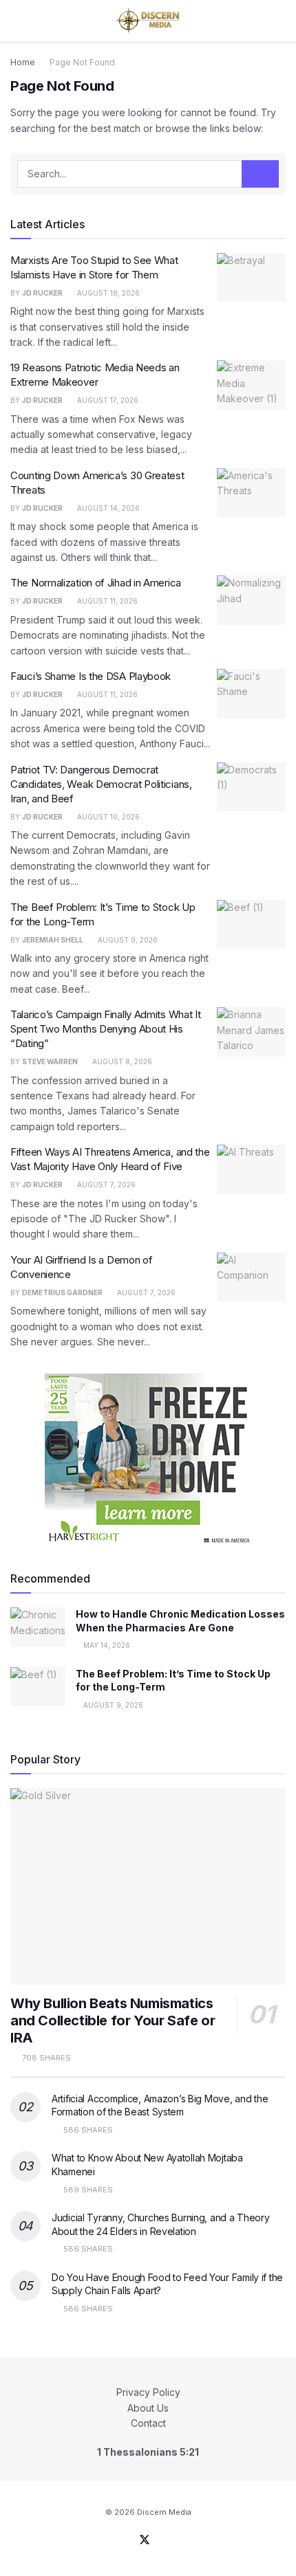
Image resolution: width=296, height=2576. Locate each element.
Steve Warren (50, 1061)
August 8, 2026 (121, 1061)
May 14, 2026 (106, 1645)
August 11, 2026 (106, 601)
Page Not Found (82, 62)
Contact (148, 2423)
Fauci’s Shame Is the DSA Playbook (91, 676)
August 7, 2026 (105, 1185)
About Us (148, 2408)
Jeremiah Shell (53, 940)
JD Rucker (42, 293)
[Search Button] (280, 21)
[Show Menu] (16, 21)
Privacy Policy (148, 2392)
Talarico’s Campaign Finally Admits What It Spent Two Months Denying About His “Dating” (105, 1029)
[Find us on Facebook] (127, 2540)
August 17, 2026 (107, 400)
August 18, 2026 (107, 293)
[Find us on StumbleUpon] (162, 2540)
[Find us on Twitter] (145, 2540)
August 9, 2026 (127, 940)
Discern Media (164, 2512)
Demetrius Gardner (62, 1292)
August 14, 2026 (107, 508)
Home (23, 62)
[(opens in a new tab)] (251, 278)
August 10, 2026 (107, 817)
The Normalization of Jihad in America (96, 583)
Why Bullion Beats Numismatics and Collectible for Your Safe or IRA (113, 2021)
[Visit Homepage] (148, 21)
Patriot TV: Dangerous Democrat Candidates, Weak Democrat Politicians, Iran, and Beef (101, 784)
